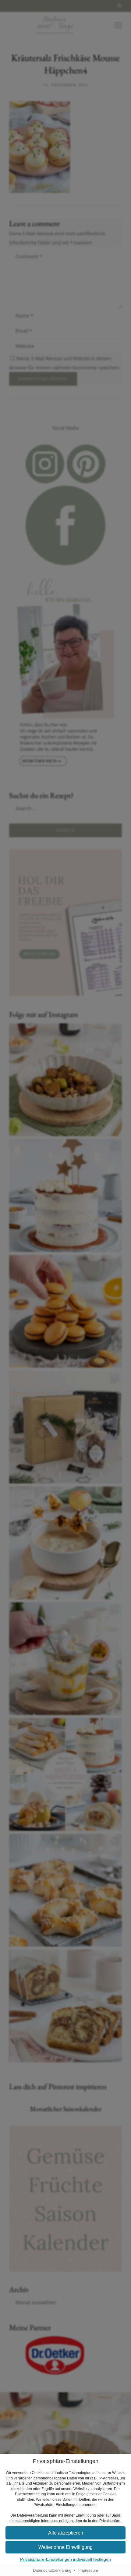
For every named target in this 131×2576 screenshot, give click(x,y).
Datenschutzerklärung (52, 2571)
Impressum (88, 2571)
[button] (65, 2533)
